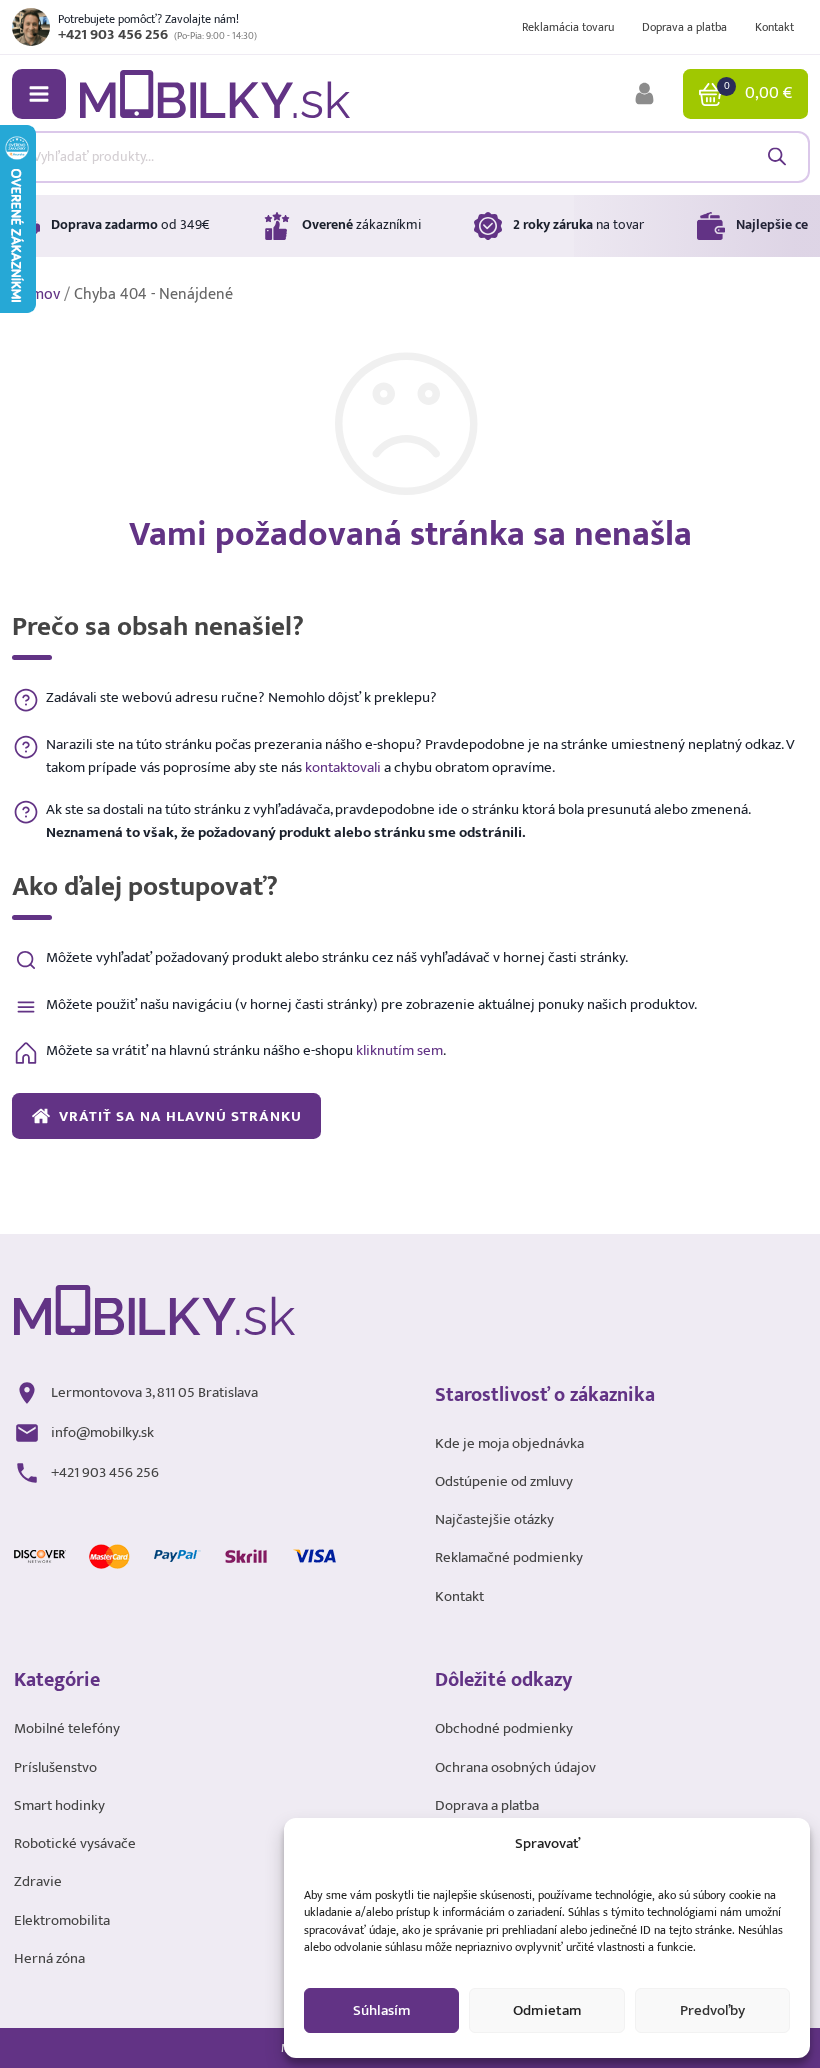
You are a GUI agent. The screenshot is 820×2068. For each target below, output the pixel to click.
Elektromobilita (62, 1920)
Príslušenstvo (55, 1767)
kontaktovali (343, 767)
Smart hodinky (59, 1805)
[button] (39, 94)
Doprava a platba (684, 27)
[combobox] (410, 157)
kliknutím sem (399, 1050)
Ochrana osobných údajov (515, 1767)
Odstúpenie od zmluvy (504, 1481)
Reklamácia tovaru (568, 27)
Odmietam (547, 2010)
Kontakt (774, 27)
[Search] (776, 156)
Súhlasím (382, 2010)
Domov (36, 294)
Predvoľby (712, 2010)
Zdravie (38, 1881)
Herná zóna (49, 1958)
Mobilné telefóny (67, 1728)
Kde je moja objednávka (509, 1443)
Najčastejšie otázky (494, 1519)
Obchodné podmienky (504, 1728)
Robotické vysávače (75, 1843)
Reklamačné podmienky (509, 1557)
